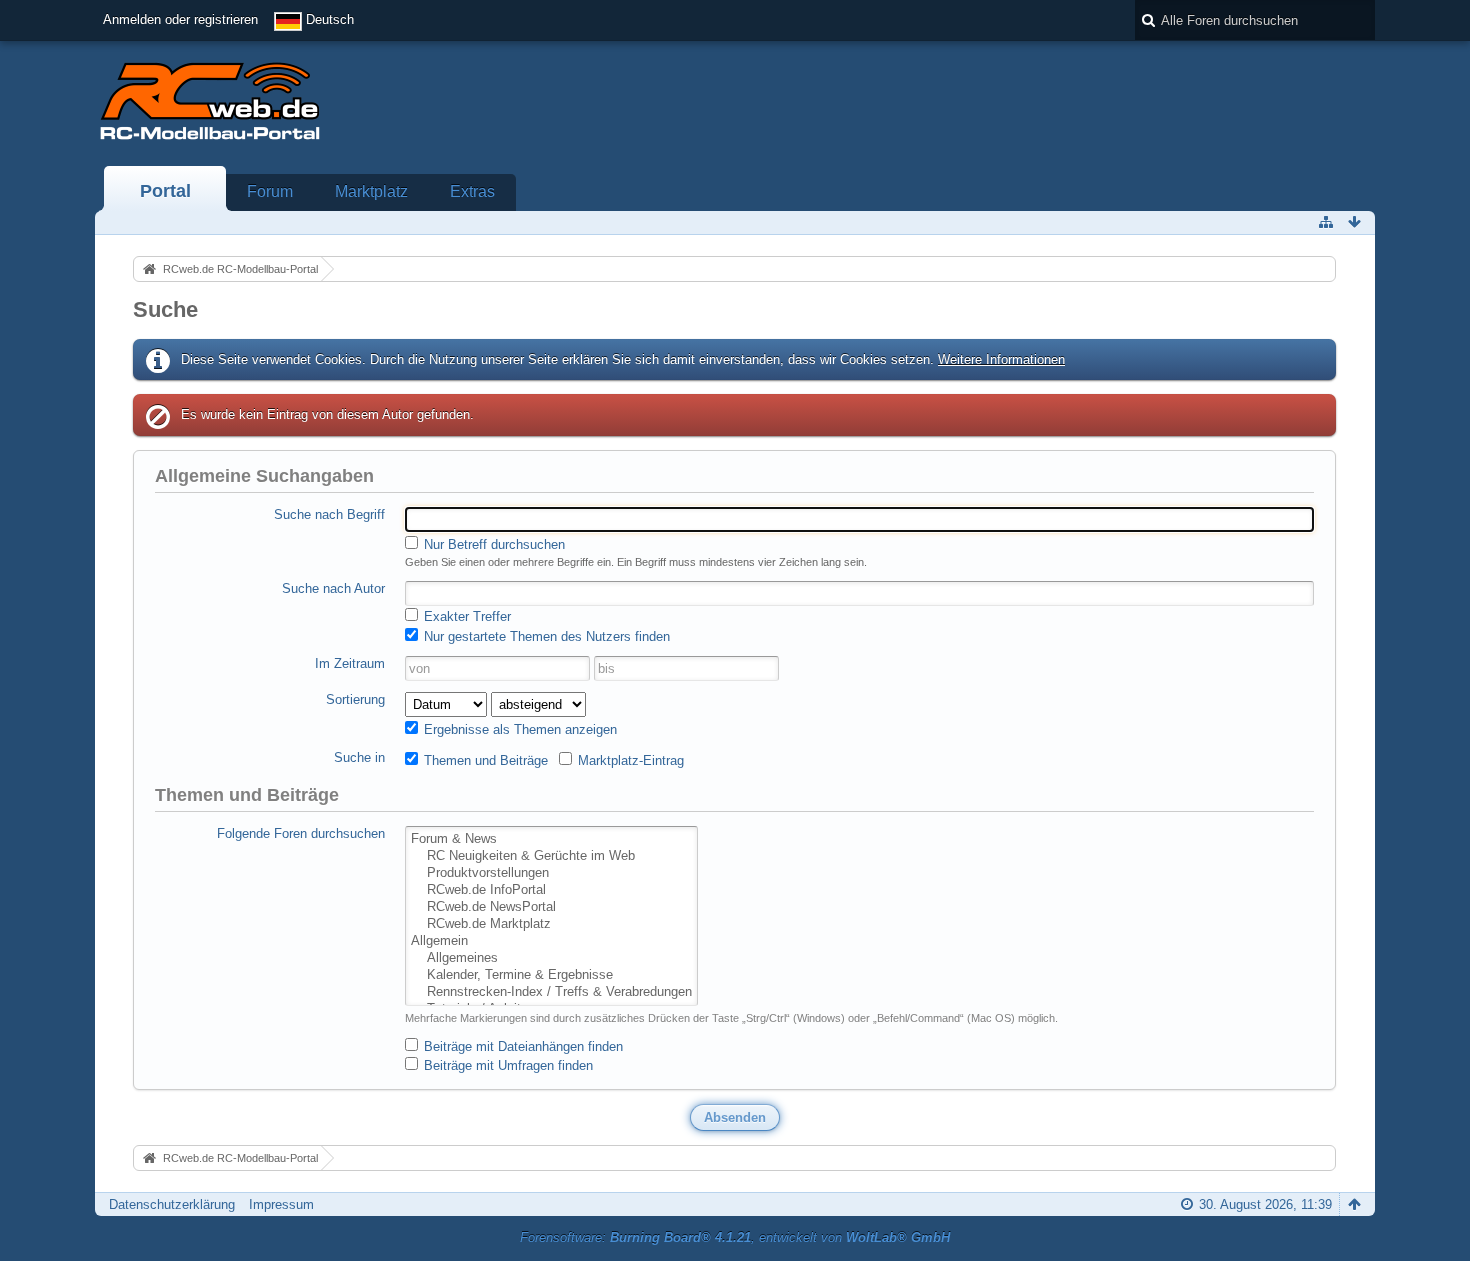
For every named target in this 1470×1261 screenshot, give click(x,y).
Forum (270, 191)
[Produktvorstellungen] (551, 873)
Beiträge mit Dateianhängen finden (521, 1046)
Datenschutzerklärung (172, 1204)
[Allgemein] (551, 941)
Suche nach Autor (333, 588)
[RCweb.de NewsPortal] (551, 907)
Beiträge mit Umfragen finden (506, 1065)
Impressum (281, 1204)
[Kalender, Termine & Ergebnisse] (551, 975)
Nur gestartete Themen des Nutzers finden (545, 636)
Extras (472, 191)
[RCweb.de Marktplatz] (551, 924)
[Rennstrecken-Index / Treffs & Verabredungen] (551, 992)
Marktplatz (371, 191)
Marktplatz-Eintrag (629, 760)
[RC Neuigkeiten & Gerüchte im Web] (551, 856)
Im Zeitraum (350, 663)
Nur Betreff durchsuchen (492, 544)
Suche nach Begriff (329, 514)
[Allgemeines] (551, 958)
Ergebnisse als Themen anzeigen (518, 729)
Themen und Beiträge (484, 760)
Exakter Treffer (465, 616)
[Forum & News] (551, 839)
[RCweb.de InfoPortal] (551, 890)
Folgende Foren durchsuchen (301, 833)
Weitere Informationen (1001, 359)
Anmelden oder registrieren (180, 19)
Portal (165, 191)
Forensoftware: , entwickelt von (735, 1237)
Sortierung (355, 699)
